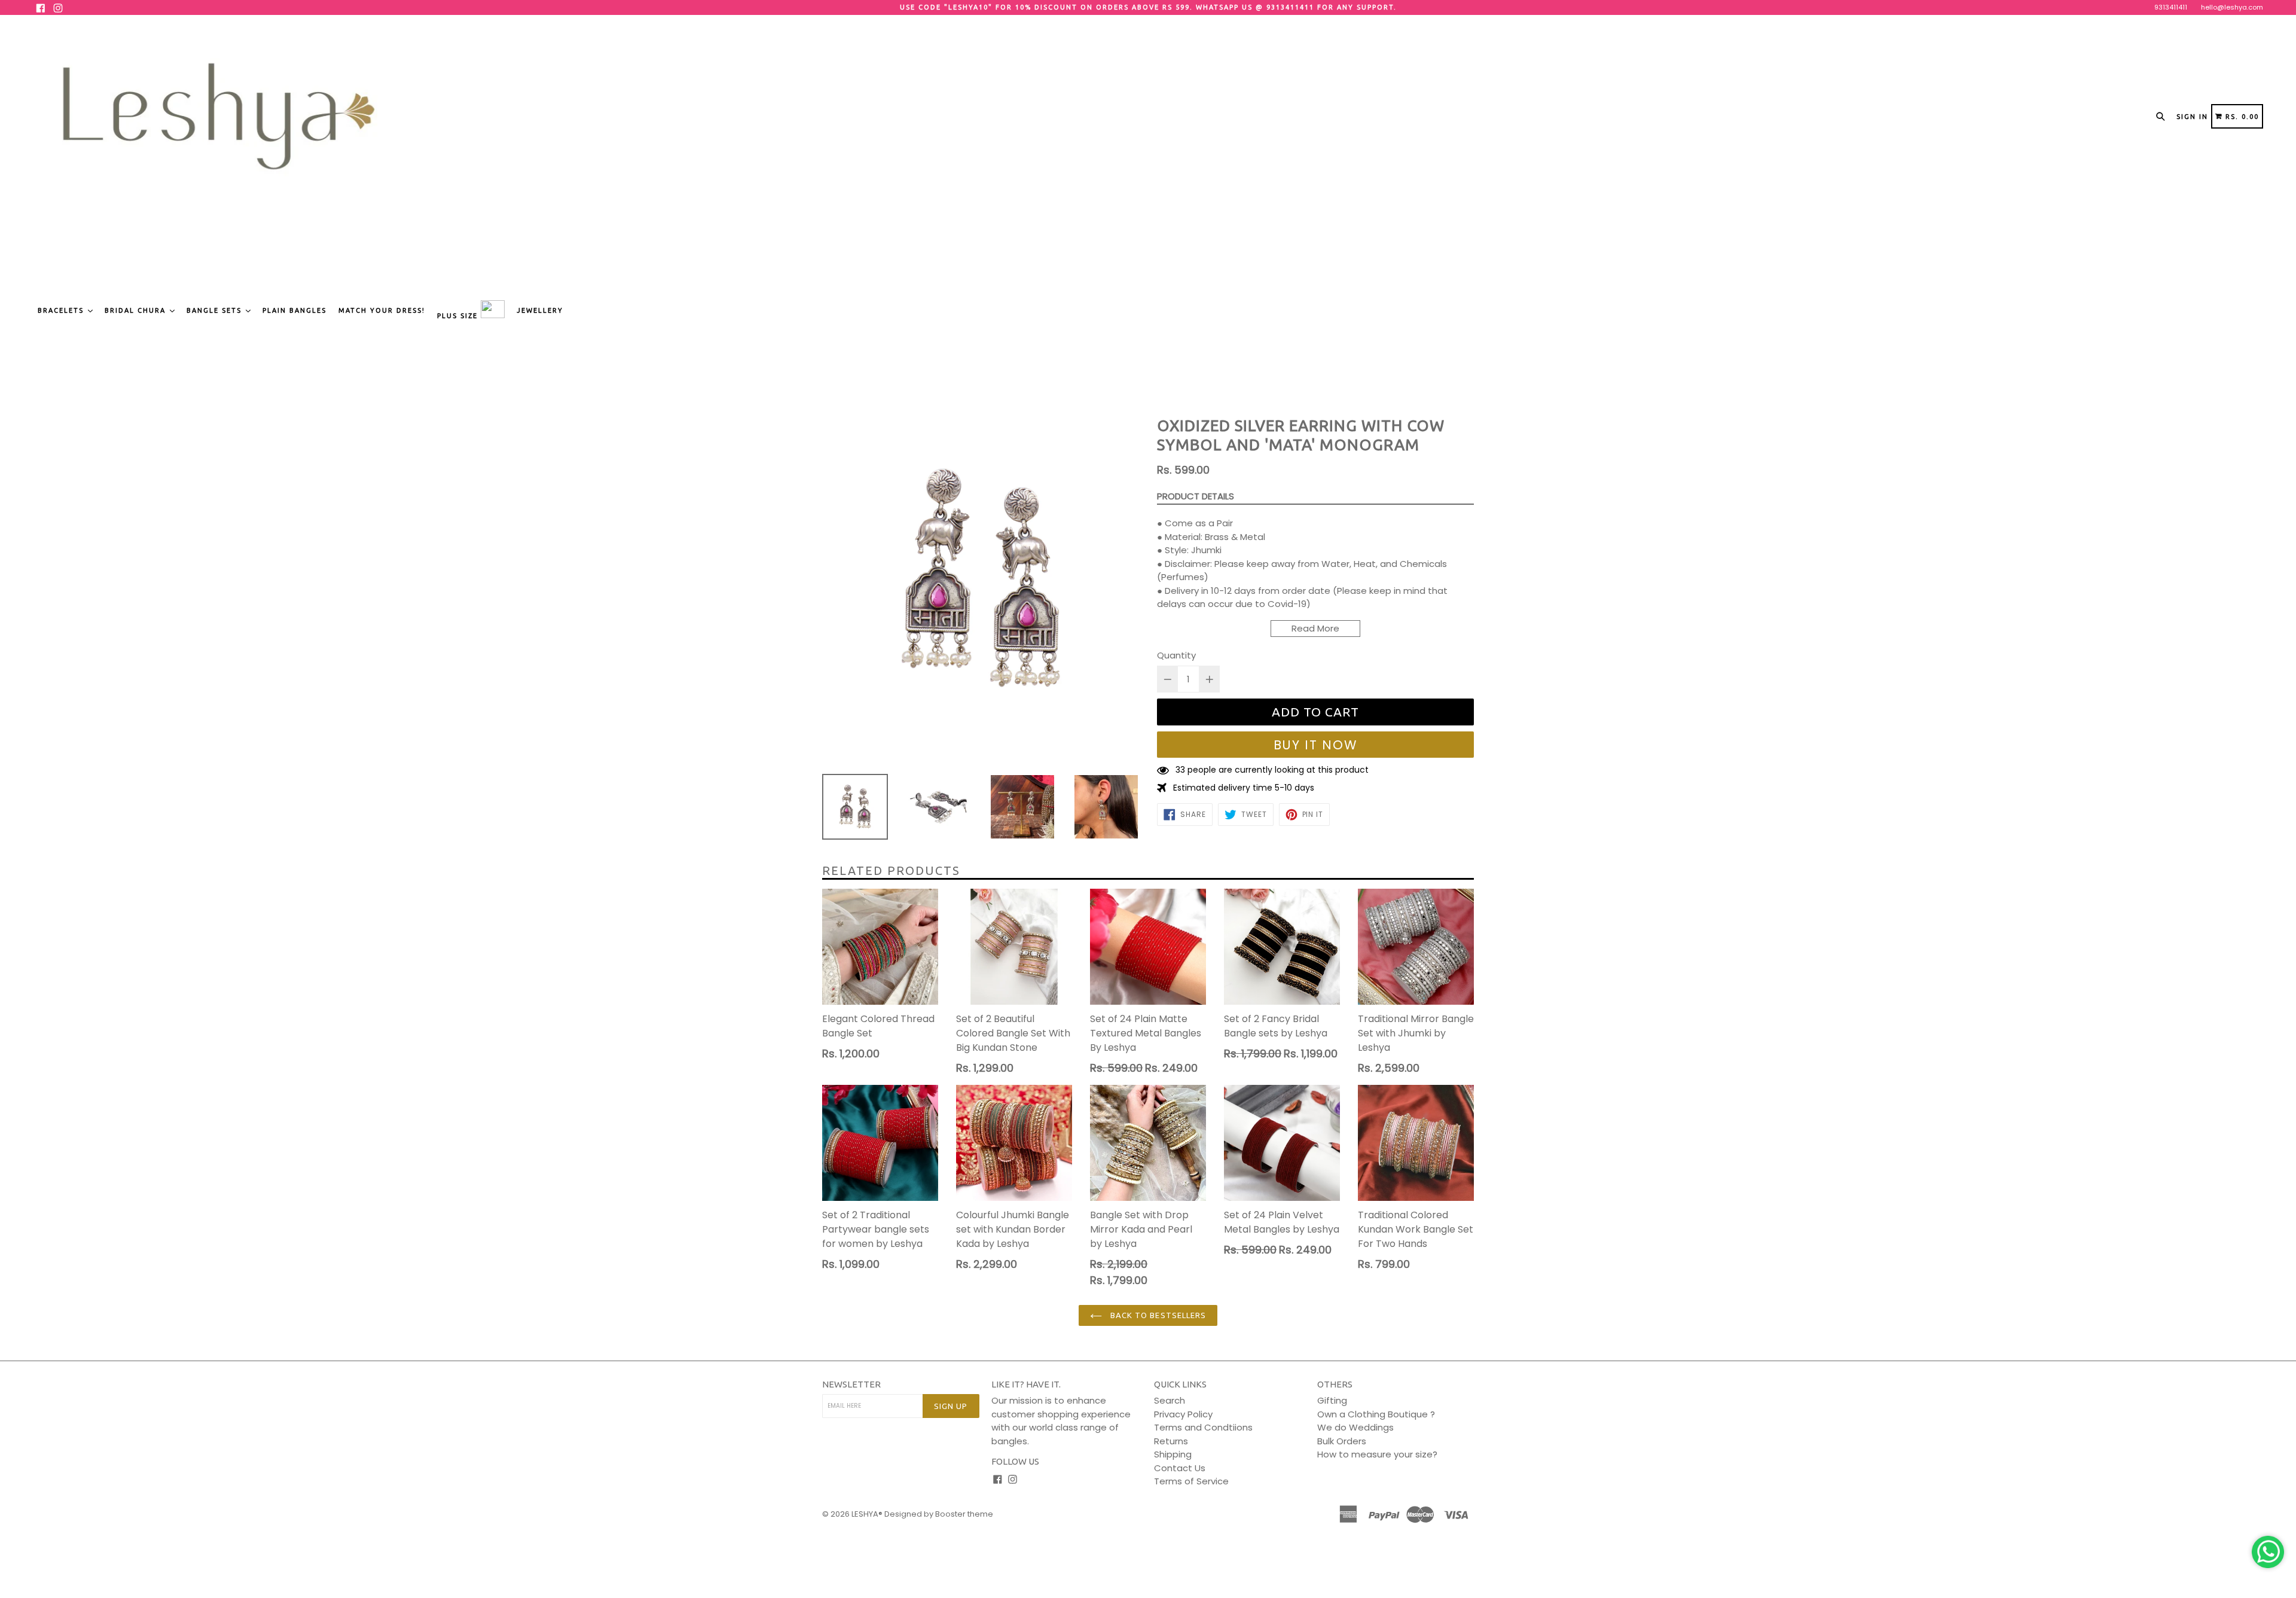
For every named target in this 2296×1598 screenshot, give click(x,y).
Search (1170, 1400)
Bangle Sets (216, 310)
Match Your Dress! (382, 310)
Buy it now (1316, 745)
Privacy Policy (1183, 1414)
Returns (1171, 1441)
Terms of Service (1191, 1481)
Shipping (1173, 1454)
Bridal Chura (137, 310)
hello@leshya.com (2232, 7)
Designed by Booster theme (939, 1514)
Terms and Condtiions (1203, 1427)
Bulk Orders (1342, 1441)
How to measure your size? (1377, 1454)
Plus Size (459, 316)
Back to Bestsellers (1157, 1315)
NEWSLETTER (851, 1384)
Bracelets (62, 310)
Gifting (1332, 1400)
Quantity (1176, 655)
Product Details (1196, 496)
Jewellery (540, 310)
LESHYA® (867, 1514)
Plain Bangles (294, 310)
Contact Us (1180, 1468)
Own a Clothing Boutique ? (1376, 1414)
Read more (1315, 628)
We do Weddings (1355, 1427)
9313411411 (2171, 7)
